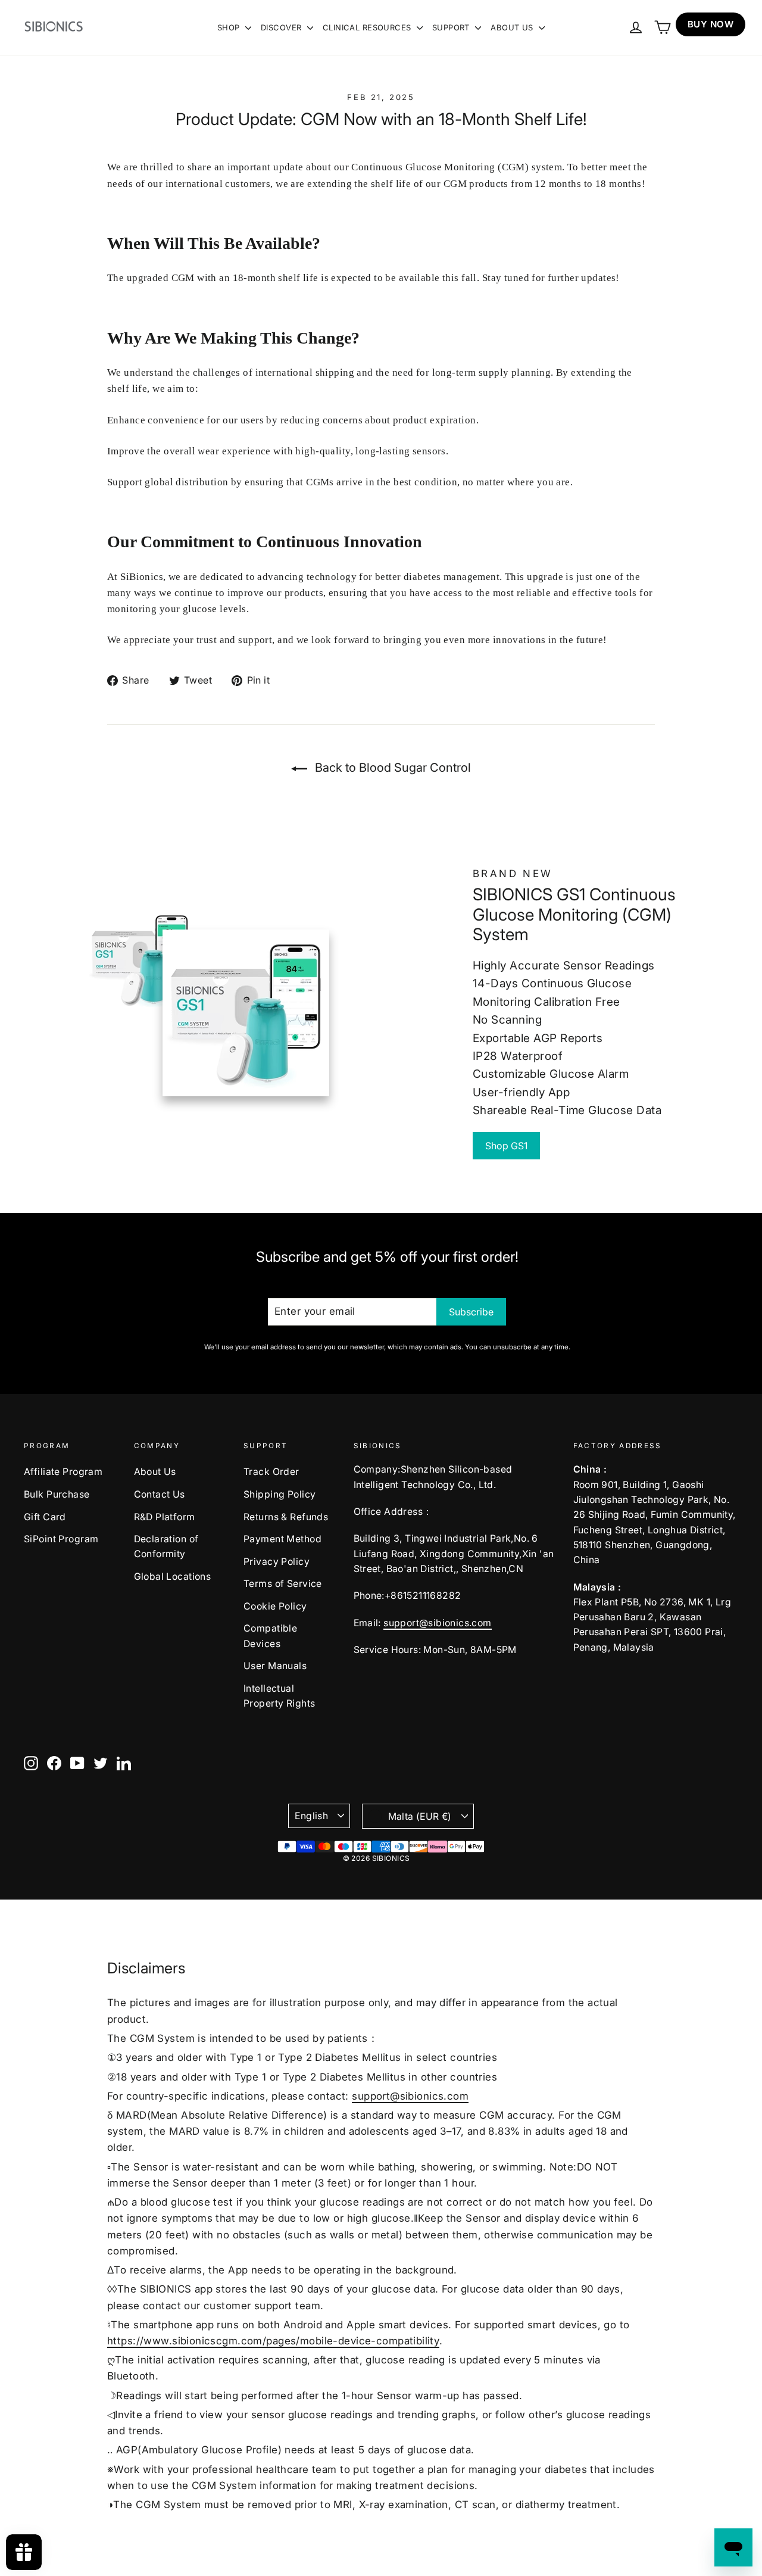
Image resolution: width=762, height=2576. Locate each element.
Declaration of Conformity (166, 1546)
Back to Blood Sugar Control (391, 768)
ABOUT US (513, 27)
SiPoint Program (61, 1539)
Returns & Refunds (286, 1517)
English (311, 1816)
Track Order (271, 1472)
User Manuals (275, 1666)
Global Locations (173, 1577)
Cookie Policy (275, 1606)
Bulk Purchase (57, 1494)
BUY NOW (711, 24)
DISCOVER (282, 27)
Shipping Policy (279, 1494)
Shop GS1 (506, 1146)
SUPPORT (452, 27)
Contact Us (160, 1494)
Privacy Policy (277, 1562)
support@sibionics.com (437, 1623)
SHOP (230, 27)
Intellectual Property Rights (279, 1696)
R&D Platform (165, 1517)
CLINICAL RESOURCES (368, 27)
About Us (155, 1472)
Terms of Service (283, 1584)
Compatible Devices (270, 1636)
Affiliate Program (63, 1472)
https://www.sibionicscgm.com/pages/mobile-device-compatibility (273, 2341)
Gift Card (45, 1517)
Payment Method (282, 1539)
